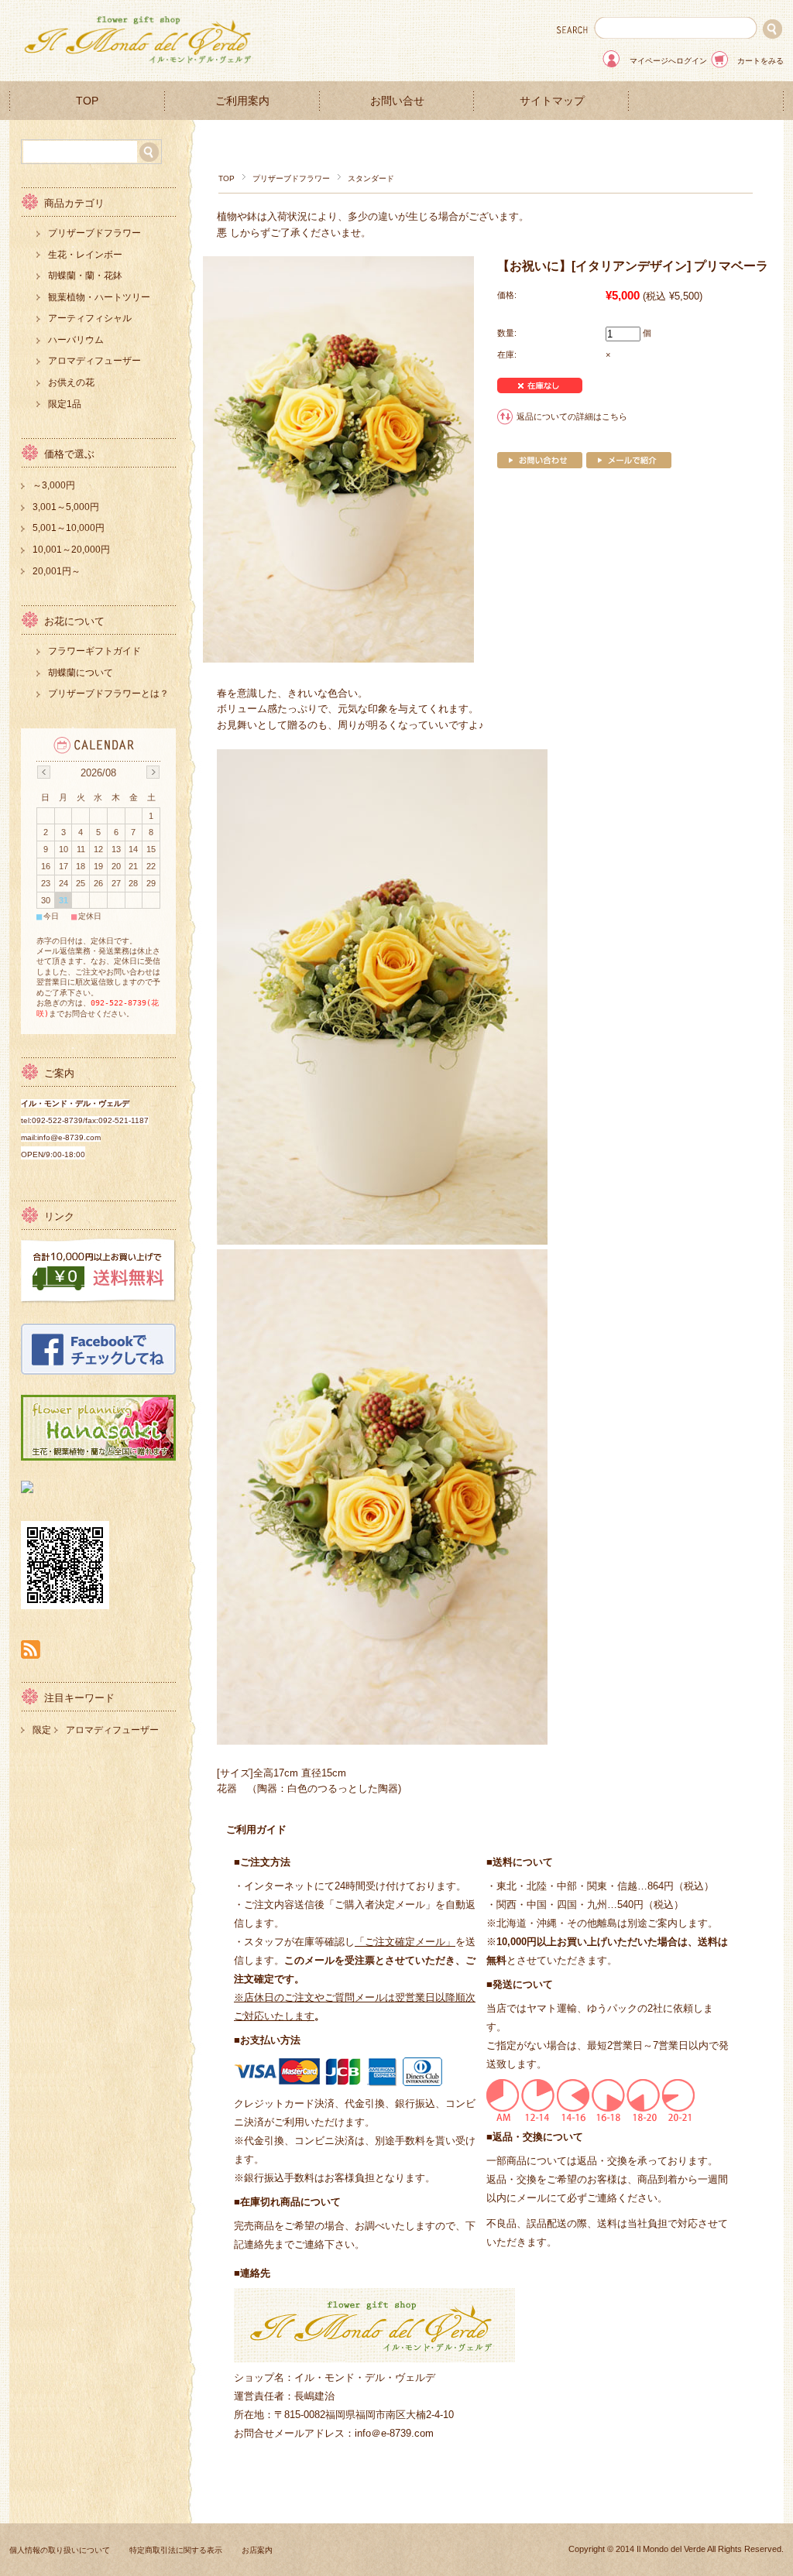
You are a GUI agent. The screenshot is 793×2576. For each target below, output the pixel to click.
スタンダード (371, 178)
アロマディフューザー (94, 361)
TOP (87, 101)
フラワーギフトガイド (94, 651)
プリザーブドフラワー (291, 178)
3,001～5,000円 (66, 507)
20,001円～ (57, 571)
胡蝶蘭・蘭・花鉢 (85, 276)
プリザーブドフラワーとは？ (108, 694)
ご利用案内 (242, 101)
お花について (74, 621)
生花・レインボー (85, 255)
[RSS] (31, 1651)
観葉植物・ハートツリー (99, 297)
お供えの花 (71, 382)
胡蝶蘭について (81, 673)
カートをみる (760, 61)
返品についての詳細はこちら (572, 416)
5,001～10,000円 (69, 528)
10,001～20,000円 (71, 550)
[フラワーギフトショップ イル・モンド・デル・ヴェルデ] (141, 69)
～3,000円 (54, 485)
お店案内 (257, 2550)
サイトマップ (552, 101)
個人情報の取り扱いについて (60, 2550)
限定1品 (65, 404)
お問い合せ (397, 101)
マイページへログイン (668, 61)
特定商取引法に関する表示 (176, 2550)
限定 (42, 1730)
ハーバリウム (76, 340)
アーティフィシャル (90, 318)
